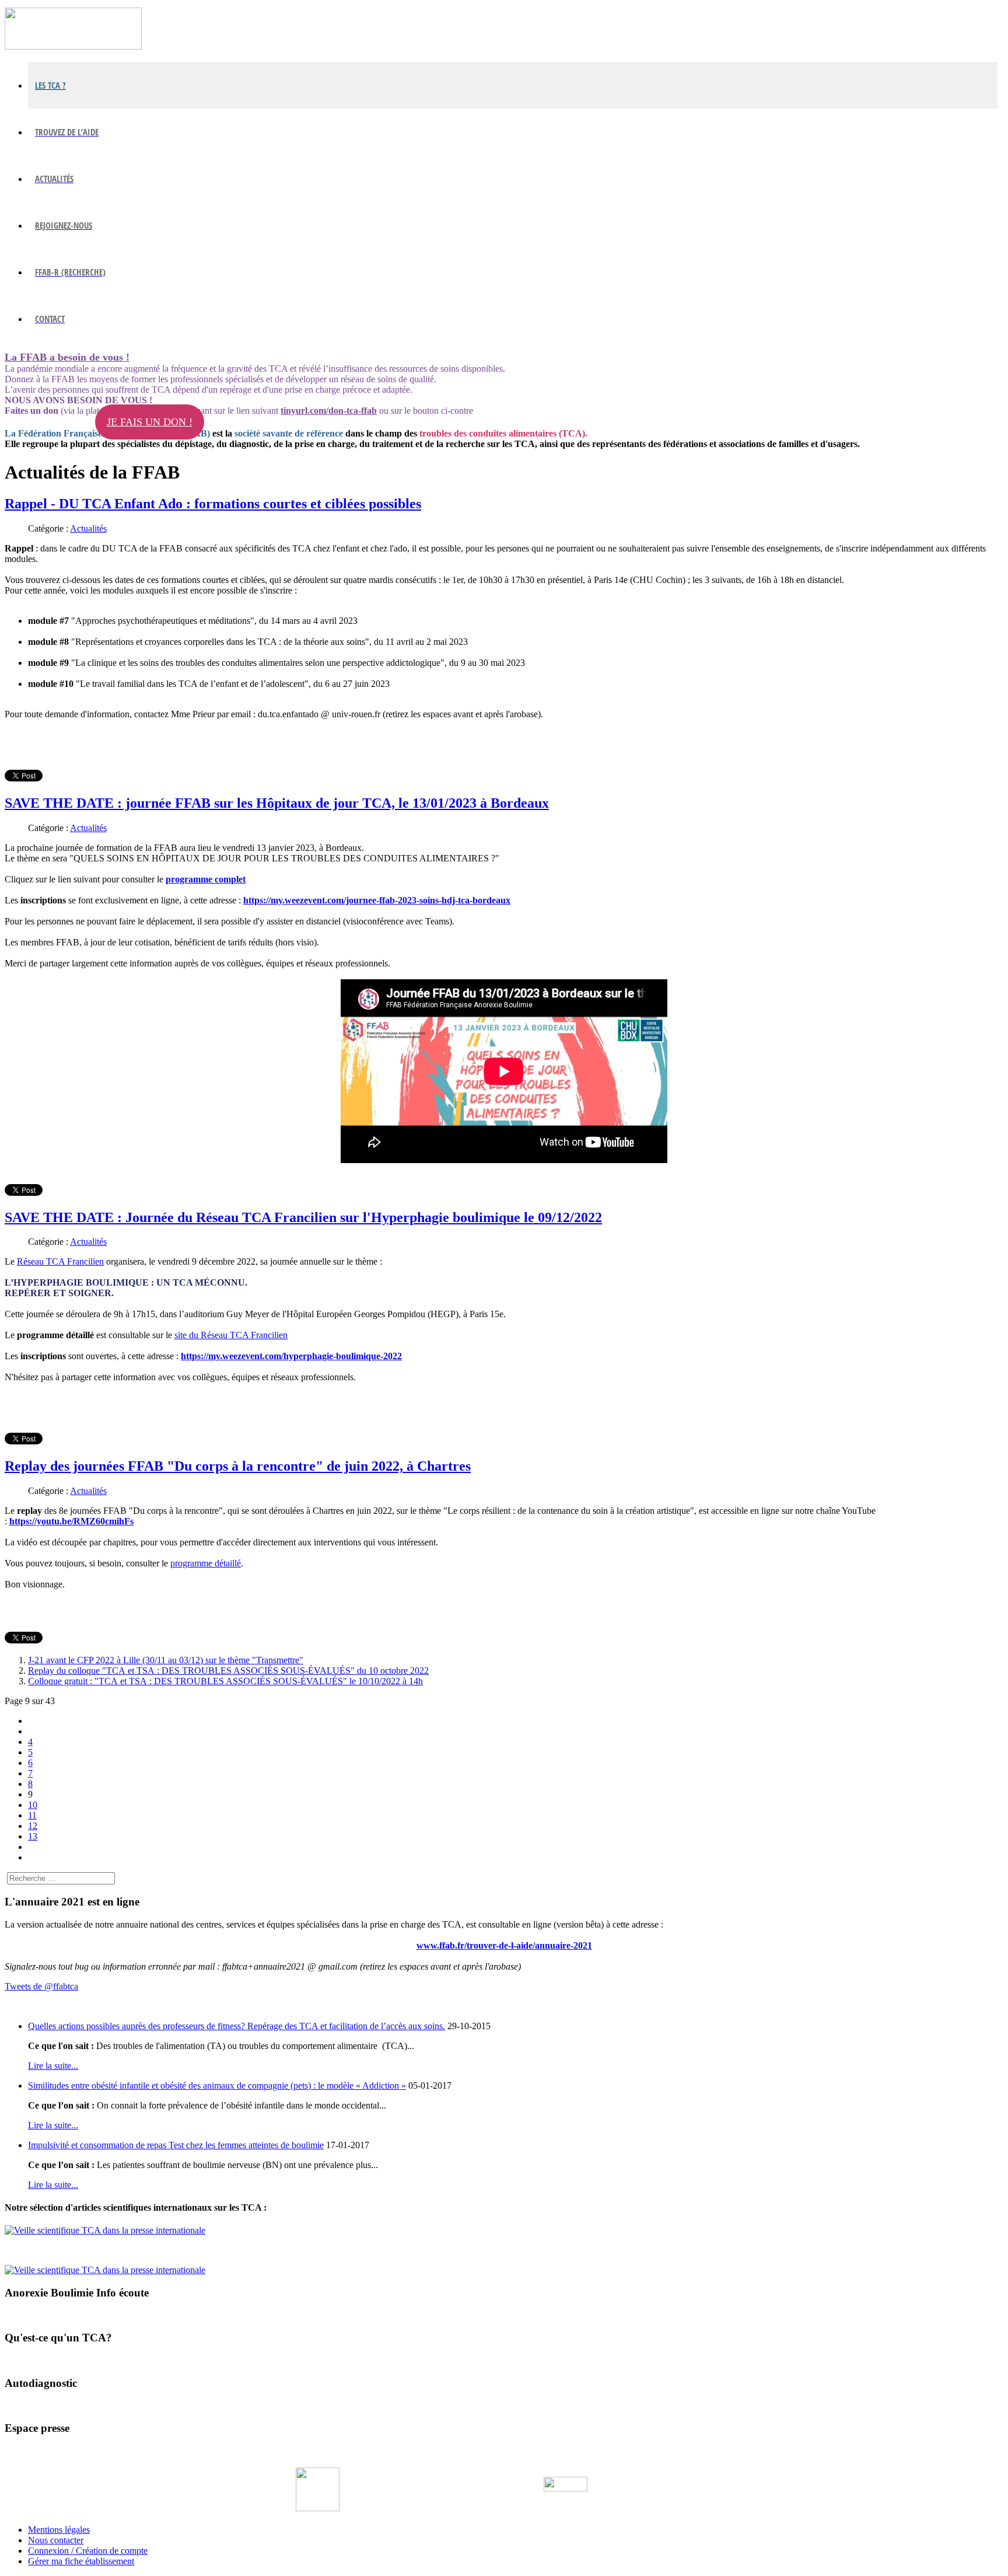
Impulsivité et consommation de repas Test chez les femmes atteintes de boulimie (176, 2145)
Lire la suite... (53, 2066)
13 (33, 1836)
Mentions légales (59, 2530)
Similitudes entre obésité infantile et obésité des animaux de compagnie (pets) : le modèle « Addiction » (217, 2085)
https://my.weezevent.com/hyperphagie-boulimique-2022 (291, 1356)
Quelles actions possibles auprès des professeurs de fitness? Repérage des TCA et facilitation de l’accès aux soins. (237, 2026)
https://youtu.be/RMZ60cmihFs (71, 1521)
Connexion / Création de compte (88, 2551)
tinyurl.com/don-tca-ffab (329, 411)
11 (32, 1815)
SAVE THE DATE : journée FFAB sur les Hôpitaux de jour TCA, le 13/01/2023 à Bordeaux (277, 803)
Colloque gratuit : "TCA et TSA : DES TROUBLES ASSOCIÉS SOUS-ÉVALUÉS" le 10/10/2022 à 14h (225, 1681)
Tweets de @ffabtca (41, 1986)
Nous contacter (56, 2540)
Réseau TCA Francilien (60, 1261)
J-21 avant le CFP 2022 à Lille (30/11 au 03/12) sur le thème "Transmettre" (166, 1660)
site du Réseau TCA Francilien (231, 1335)
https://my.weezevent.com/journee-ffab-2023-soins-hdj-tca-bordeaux (377, 900)
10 (33, 1805)
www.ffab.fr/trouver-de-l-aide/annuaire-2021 (504, 1945)
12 (33, 1826)
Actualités (88, 528)
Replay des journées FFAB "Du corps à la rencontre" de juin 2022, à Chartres (238, 1466)
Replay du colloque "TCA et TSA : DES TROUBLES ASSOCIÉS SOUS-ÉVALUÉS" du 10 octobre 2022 (228, 1671)
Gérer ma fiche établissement (81, 2561)
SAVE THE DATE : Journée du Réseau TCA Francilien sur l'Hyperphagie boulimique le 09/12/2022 (303, 1217)
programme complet (206, 879)
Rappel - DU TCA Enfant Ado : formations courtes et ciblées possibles (213, 504)
